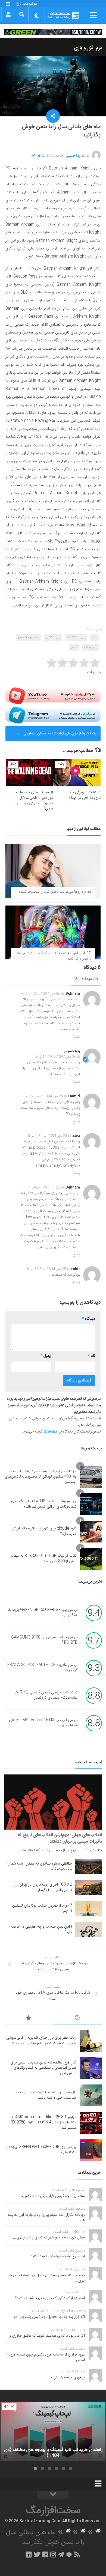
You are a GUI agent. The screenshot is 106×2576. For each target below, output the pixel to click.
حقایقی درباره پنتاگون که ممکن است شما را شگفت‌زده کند (40, 1866)
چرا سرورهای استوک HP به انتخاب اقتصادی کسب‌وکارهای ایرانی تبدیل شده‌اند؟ (44, 1504)
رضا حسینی (73, 156)
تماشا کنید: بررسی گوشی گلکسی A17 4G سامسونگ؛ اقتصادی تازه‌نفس (46, 1695)
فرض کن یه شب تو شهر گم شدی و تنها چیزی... (49, 2238)
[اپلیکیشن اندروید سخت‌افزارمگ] (69, 2554)
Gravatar (51, 1432)
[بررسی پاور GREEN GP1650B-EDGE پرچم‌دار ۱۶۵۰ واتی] (91, 2150)
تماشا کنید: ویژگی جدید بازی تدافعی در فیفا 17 (83, 795)
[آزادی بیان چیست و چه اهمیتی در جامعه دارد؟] (88, 1929)
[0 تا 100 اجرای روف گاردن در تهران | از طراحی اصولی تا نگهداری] (88, 1887)
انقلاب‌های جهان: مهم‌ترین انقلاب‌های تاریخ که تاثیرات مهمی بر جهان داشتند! (60, 1838)
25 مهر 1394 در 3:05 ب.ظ (46, 1269)
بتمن (74, 647)
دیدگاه (84, 979)
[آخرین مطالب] (77, 2019)
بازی (94, 637)
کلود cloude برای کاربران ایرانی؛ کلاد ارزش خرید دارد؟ (44, 1531)
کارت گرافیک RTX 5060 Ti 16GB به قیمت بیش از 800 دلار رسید (43, 1559)
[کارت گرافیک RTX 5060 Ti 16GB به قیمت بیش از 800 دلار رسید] (91, 1559)
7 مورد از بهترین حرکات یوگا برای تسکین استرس (42, 1908)
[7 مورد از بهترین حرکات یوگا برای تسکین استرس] (88, 1908)
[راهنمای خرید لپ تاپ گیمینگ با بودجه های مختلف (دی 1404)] (53, 2431)
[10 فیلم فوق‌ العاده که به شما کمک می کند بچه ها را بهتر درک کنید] (53, 932)
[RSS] (77, 2554)
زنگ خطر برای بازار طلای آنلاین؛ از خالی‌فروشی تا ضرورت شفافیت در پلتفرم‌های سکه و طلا (41, 2041)
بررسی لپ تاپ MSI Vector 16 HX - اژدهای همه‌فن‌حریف (43, 1723)
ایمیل (46, 1356)
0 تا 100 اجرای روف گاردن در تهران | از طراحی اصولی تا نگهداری (43, 1887)
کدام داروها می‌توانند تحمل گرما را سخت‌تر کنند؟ (55, 892)
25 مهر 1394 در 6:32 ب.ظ (47, 1136)
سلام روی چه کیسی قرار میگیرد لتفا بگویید (53, 2196)
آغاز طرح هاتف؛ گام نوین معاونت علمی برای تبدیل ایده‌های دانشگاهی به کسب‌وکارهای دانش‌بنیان (43, 2068)
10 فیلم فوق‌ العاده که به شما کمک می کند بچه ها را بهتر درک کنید (54, 956)
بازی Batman (76, 637)
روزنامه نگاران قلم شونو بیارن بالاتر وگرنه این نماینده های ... (46, 2218)
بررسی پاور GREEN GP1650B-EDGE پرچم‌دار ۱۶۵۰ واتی (43, 1613)
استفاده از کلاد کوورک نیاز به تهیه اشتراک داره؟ (50, 2298)
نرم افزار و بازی (88, 48)
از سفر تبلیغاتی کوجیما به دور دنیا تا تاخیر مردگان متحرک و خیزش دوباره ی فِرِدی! (34, 801)
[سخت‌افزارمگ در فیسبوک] (45, 2554)
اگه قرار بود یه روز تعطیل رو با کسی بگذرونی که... (48, 2317)
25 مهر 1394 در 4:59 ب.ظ (41, 1187)
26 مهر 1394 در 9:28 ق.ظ (44, 1096)
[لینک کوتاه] (33, 156)
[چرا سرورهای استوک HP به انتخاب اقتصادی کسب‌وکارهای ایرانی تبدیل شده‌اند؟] (91, 1504)
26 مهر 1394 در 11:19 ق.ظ (56, 1057)
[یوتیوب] (53, 696)
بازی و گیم (91, 647)
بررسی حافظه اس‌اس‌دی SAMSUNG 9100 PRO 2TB (44, 1640)
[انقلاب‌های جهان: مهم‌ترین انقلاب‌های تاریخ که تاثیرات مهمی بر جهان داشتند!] (53, 1802)
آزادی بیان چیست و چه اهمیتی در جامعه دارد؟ (41, 1929)
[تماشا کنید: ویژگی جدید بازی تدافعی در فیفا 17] (77, 772)
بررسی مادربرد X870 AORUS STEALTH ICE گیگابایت (42, 1668)
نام (91, 1356)
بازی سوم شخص (29, 637)
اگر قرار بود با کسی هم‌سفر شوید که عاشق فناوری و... (45, 2336)
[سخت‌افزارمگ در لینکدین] (29, 2554)
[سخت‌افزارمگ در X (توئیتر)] (37, 2554)
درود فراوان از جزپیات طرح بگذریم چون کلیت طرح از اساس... (45, 2357)
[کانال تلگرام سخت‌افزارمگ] (61, 2554)
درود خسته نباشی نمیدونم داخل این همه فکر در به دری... (47, 2278)
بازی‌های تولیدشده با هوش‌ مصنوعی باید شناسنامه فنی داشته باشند (47, 736)
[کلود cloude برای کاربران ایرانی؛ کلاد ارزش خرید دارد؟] (91, 1532)
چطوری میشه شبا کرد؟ (68, 2378)
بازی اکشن (53, 637)
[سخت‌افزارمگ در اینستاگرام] (53, 2554)
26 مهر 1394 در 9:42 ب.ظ (41, 994)
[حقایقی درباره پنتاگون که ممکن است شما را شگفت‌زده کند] (88, 1866)
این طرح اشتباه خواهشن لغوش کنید (58, 2256)
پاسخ (76, 1037)
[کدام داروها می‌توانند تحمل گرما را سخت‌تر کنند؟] (53, 871)
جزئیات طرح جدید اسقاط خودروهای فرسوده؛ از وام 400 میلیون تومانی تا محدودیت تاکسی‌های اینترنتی (40, 1477)
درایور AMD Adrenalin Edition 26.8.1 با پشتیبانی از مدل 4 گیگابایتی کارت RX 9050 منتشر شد (43, 2123)
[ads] (53, 32)
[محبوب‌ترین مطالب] (29, 2019)
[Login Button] (8, 14)
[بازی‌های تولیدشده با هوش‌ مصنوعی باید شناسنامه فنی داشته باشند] (91, 2095)
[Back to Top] (53, 2495)
